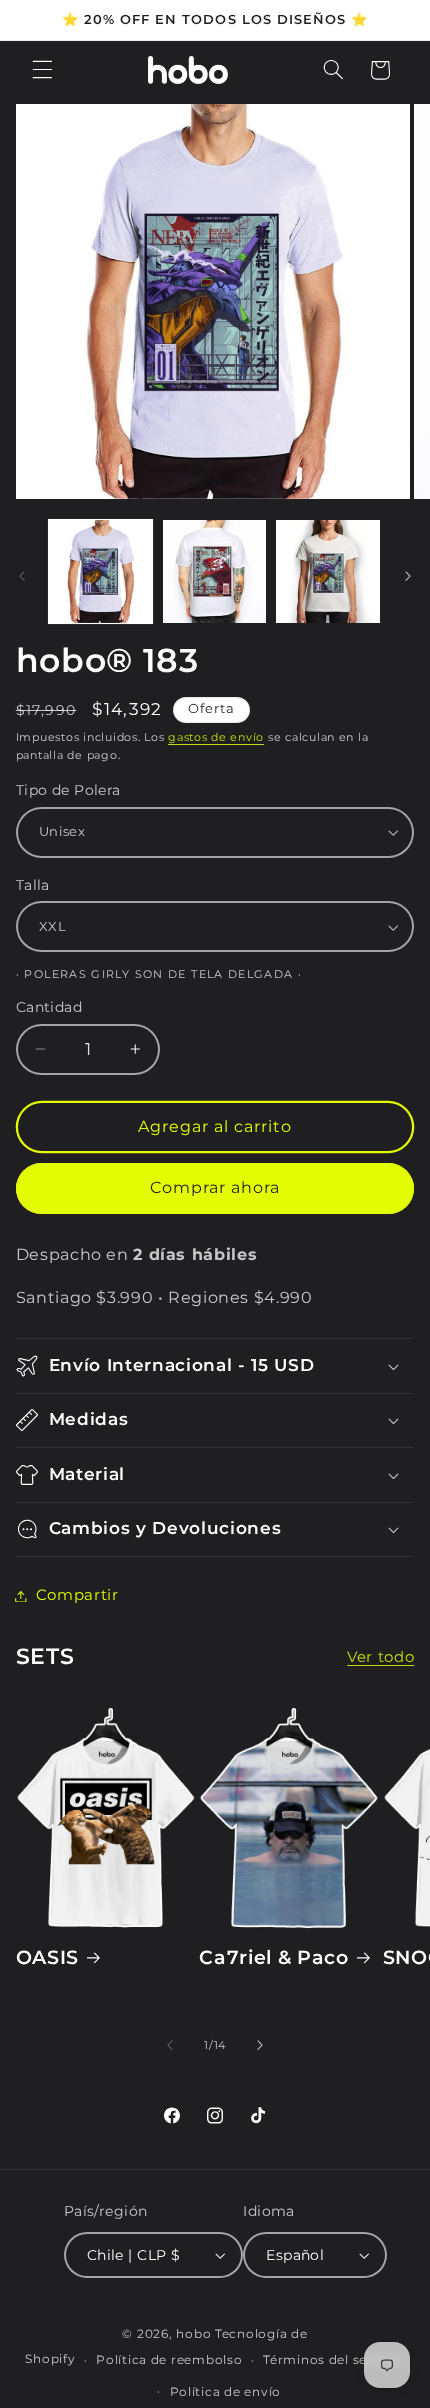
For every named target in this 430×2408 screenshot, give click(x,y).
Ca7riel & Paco (273, 1957)
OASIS (47, 1957)
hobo (195, 2334)
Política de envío (226, 2392)
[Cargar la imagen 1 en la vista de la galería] (100, 571)
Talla (33, 885)
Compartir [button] (77, 1595)
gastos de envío (216, 737)
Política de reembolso (169, 2360)
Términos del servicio (333, 2360)
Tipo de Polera (68, 790)
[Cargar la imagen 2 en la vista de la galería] (214, 571)
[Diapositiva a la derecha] (408, 577)
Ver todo (380, 1657)
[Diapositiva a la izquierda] (22, 577)
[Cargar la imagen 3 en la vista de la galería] (327, 571)
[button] (42, 70)
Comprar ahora (215, 1187)
